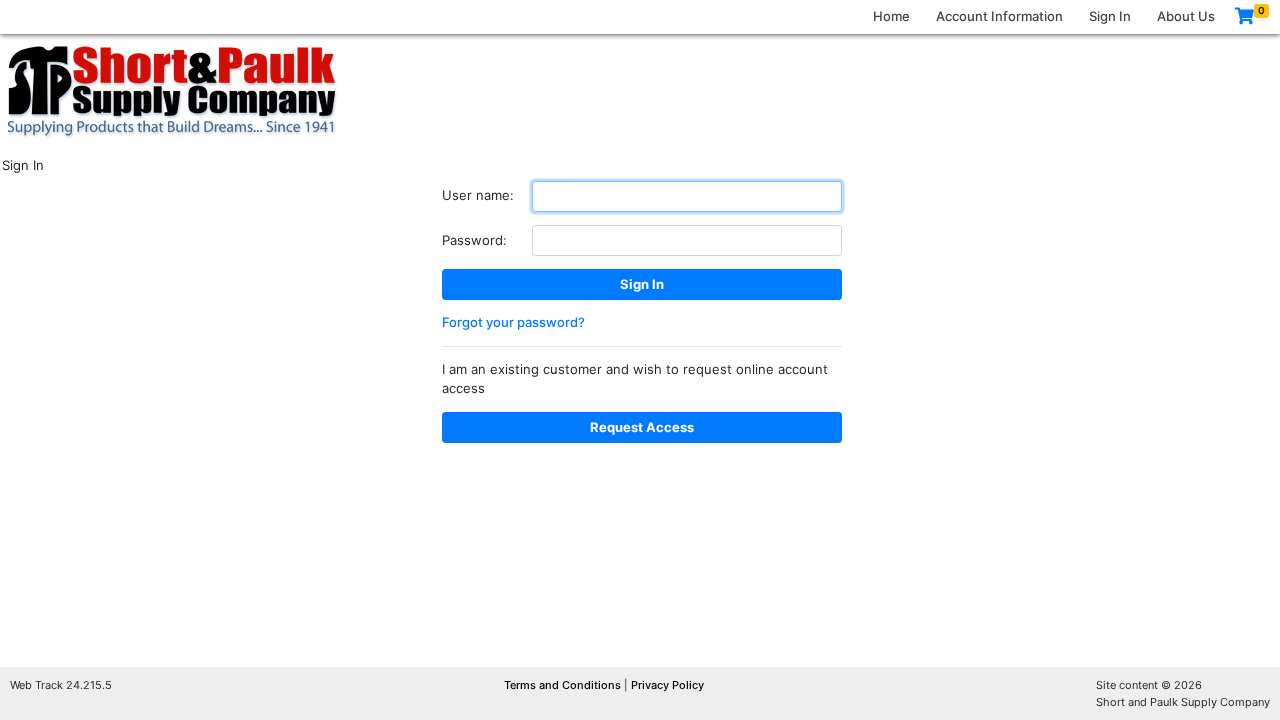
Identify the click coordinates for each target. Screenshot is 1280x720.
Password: (474, 240)
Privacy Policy (667, 685)
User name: (478, 195)
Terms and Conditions (564, 685)
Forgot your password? (513, 322)
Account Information (999, 16)
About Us (1186, 16)
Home (891, 16)
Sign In (1110, 16)
